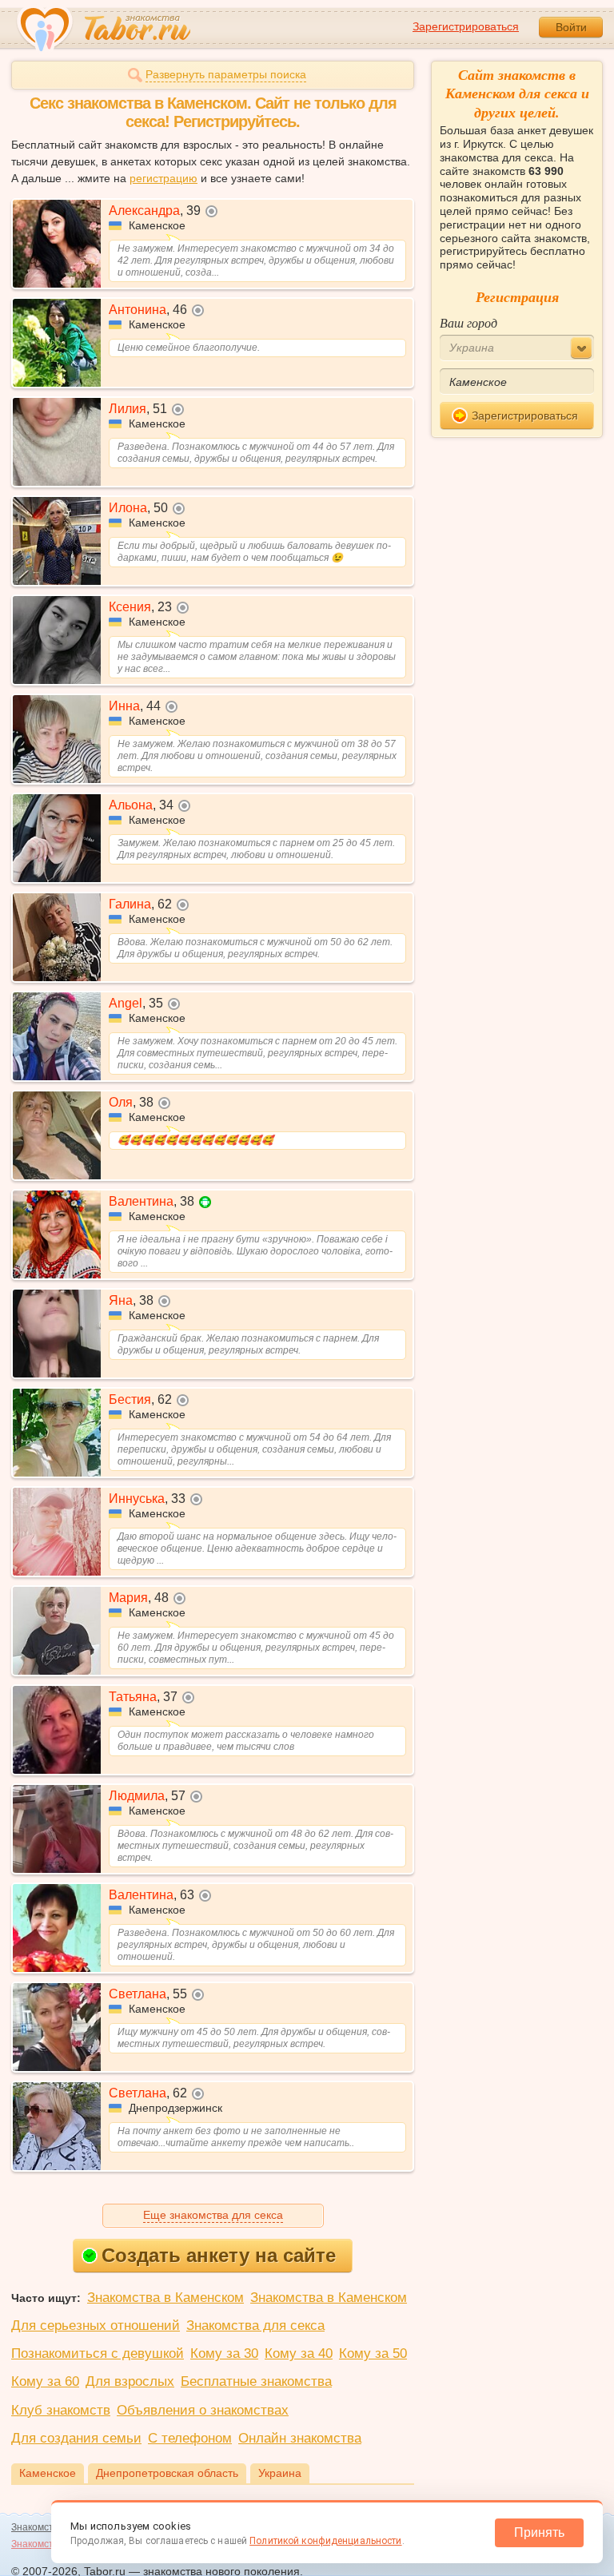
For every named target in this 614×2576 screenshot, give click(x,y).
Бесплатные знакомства (256, 2381)
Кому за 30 (224, 2353)
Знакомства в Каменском (165, 2298)
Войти (571, 27)
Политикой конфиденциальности (325, 2541)
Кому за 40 (299, 2353)
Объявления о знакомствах (203, 2410)
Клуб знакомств (61, 2410)
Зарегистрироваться (466, 26)
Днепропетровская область (167, 2473)
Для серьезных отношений (96, 2326)
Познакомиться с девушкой (98, 2353)
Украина (280, 2473)
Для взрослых (130, 2381)
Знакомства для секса (255, 2326)
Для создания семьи (76, 2438)
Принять (539, 2532)
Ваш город (468, 322)
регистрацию (163, 178)
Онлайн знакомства (300, 2438)
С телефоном (190, 2438)
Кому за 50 (373, 2353)
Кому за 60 (45, 2381)
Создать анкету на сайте (219, 2255)
